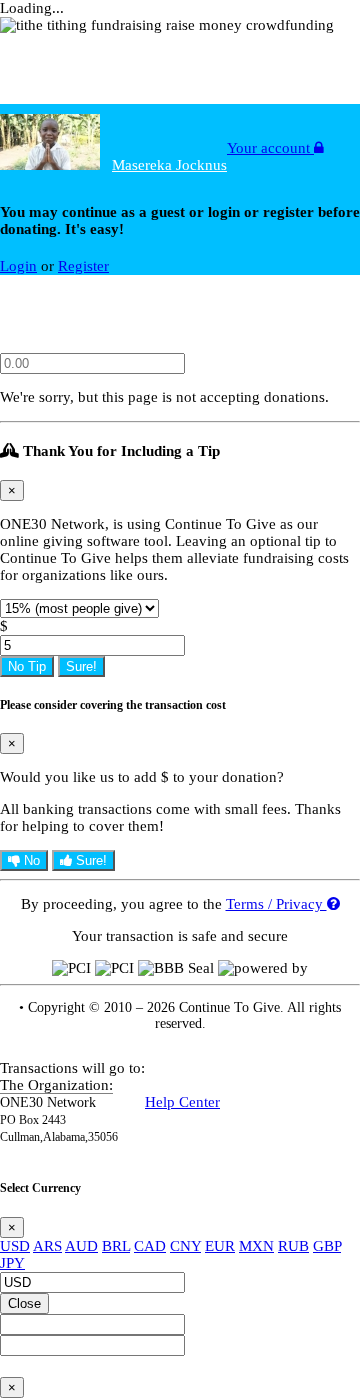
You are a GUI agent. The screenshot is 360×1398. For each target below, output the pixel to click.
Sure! (81, 666)
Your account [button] (270, 148)
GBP (327, 1246)
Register (83, 266)
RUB (293, 1246)
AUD (81, 1246)
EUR (220, 1246)
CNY (185, 1246)
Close (24, 1303)
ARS (47, 1246)
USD (15, 1246)
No (30, 860)
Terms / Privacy (276, 904)
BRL (116, 1246)
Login (18, 266)
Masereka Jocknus (169, 165)
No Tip (27, 666)
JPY (12, 1263)
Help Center (182, 1102)
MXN (256, 1246)
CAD (150, 1246)
